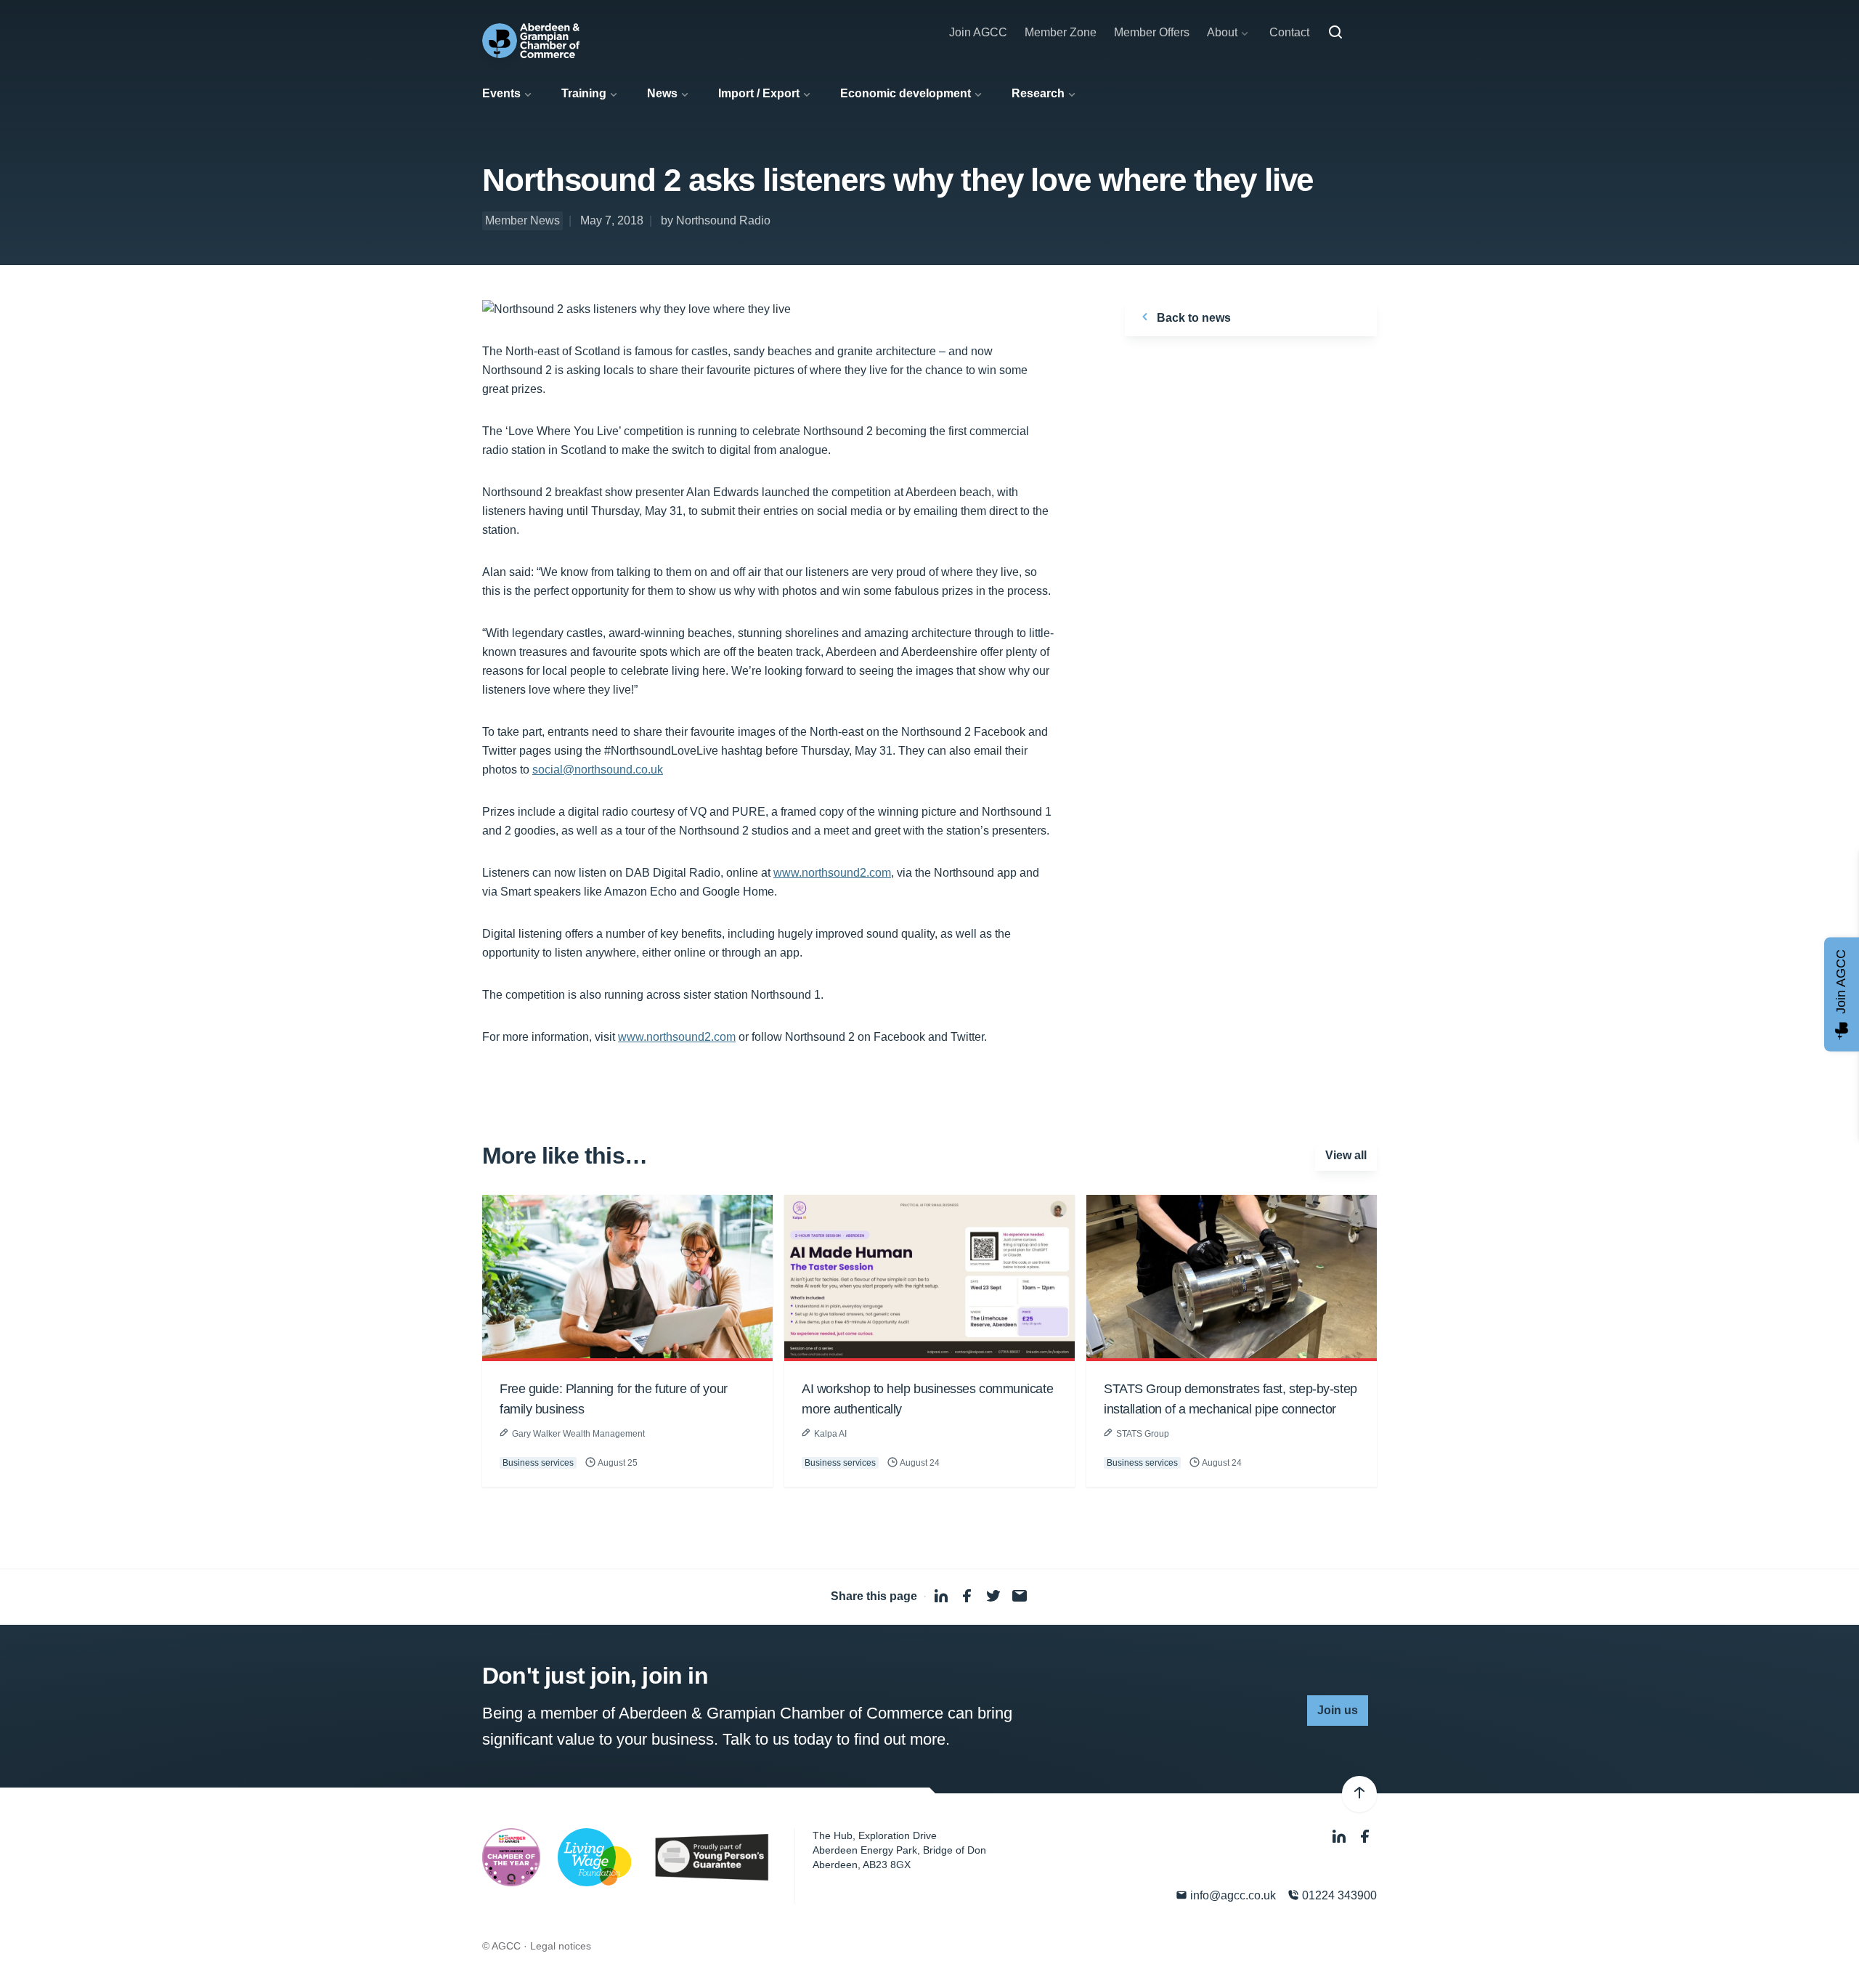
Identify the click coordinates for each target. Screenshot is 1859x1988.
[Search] (1335, 33)
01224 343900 (1338, 1895)
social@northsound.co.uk (598, 770)
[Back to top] (1359, 1794)
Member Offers (1152, 32)
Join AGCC (978, 32)
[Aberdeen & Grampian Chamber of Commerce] (531, 41)
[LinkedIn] (1341, 1837)
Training (584, 93)
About (1222, 32)
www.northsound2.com (832, 873)
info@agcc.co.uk (1232, 1895)
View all (1346, 1155)
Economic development (906, 93)
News (662, 93)
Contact (1289, 32)
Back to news (1192, 318)
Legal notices (561, 1946)
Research (1038, 93)
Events (501, 93)
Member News (522, 220)
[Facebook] (1365, 1837)
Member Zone (1061, 32)
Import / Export (759, 93)
